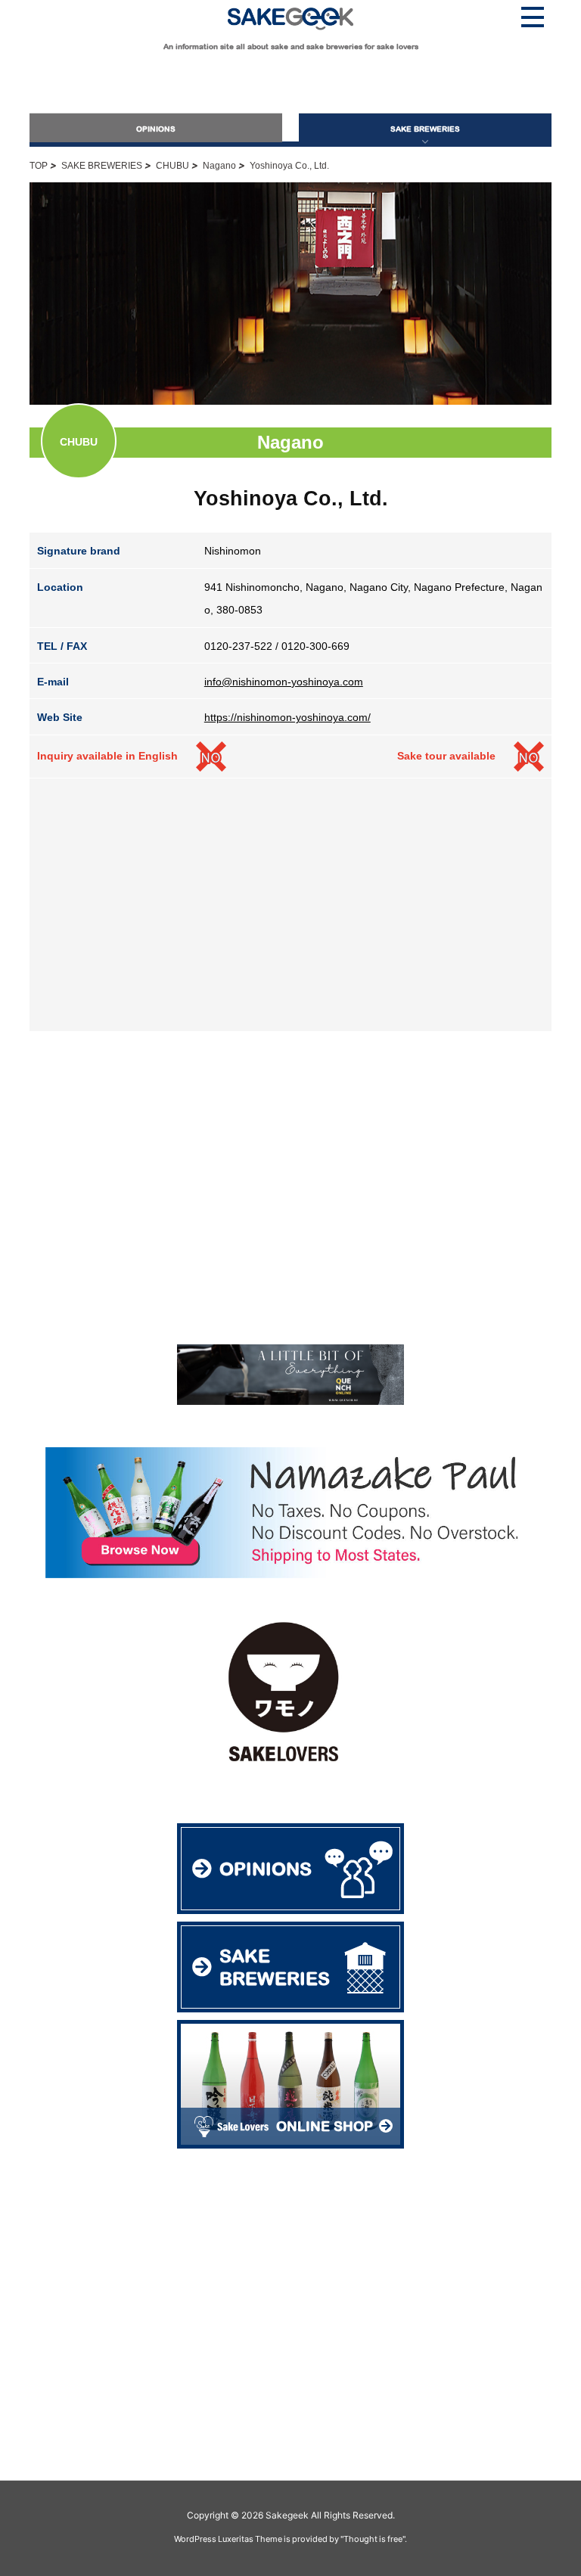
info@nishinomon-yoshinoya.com (284, 682)
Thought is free (373, 2539)
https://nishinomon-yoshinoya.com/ (287, 717)
